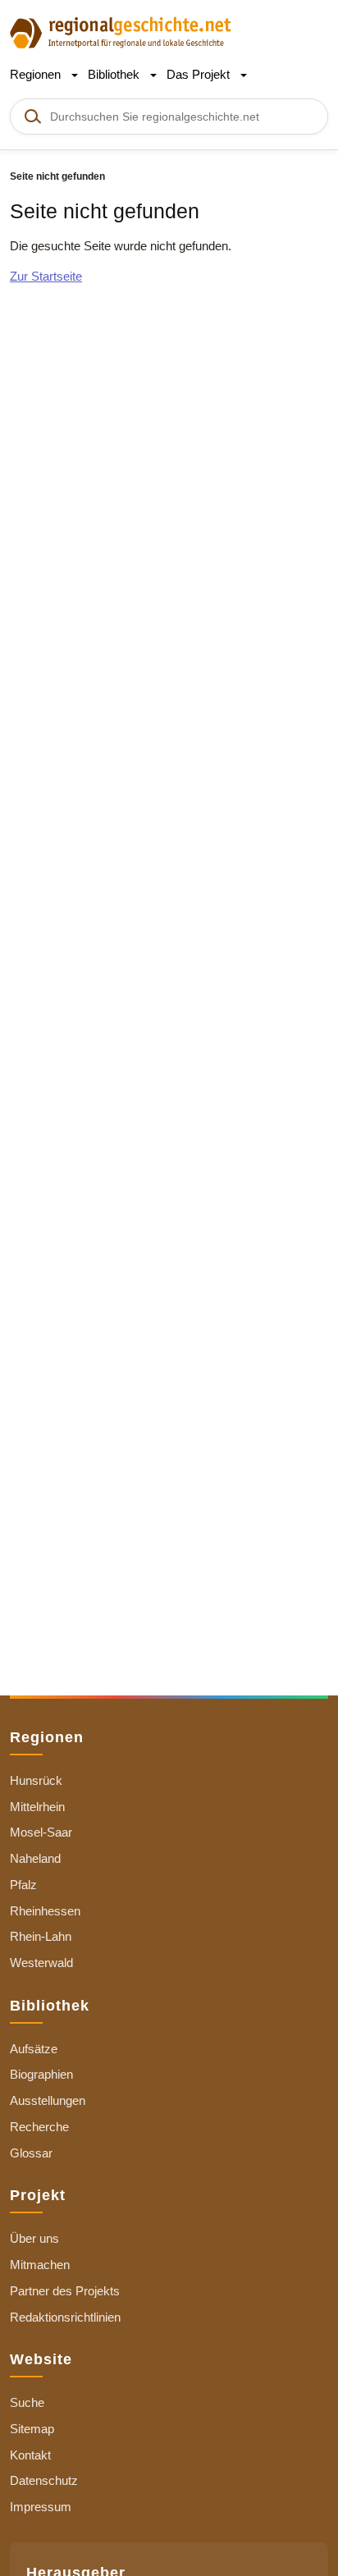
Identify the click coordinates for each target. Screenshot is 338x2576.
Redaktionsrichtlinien (65, 2317)
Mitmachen (40, 2265)
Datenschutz (44, 2480)
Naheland (35, 1858)
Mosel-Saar (41, 1832)
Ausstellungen (48, 2100)
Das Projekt (200, 74)
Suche (27, 2402)
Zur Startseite (46, 276)
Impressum (41, 2507)
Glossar (31, 2153)
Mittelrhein (37, 1807)
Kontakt (30, 2455)
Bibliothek (115, 74)
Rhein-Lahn (41, 1936)
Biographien (41, 2074)
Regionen (37, 74)
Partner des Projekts (65, 2291)
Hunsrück (36, 1780)
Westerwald (41, 1963)
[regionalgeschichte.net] (121, 32)
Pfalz (23, 1885)
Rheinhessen (45, 1911)
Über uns (34, 2238)
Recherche (39, 2127)
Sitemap (32, 2429)
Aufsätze (34, 2049)
